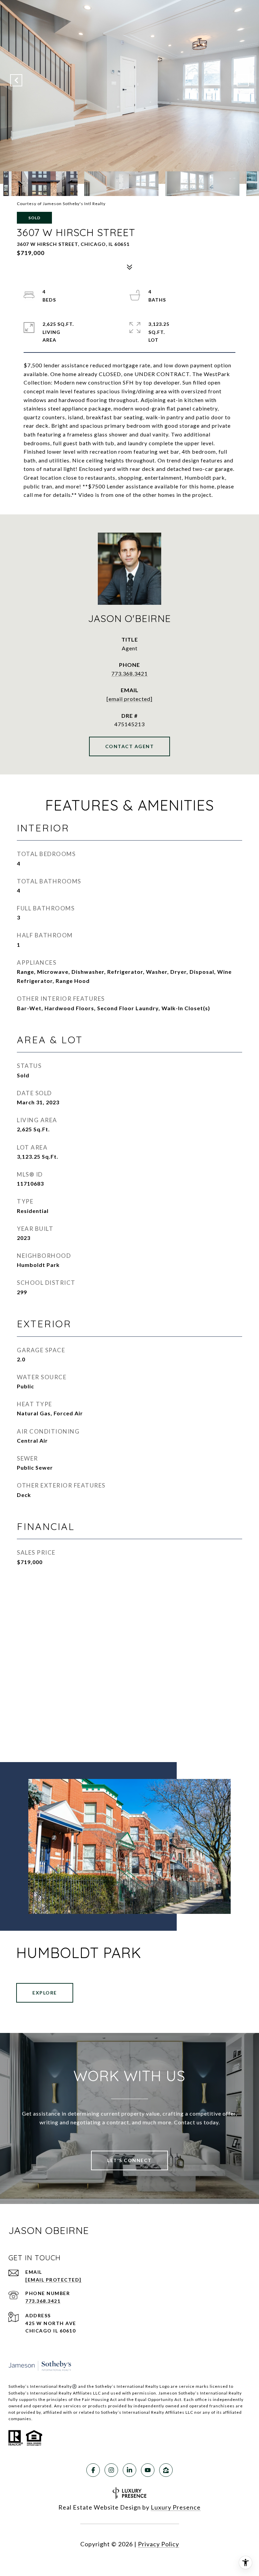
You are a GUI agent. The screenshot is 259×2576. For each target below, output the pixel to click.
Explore (45, 1993)
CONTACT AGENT (130, 746)
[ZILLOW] (166, 2470)
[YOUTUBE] (148, 2470)
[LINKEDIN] (129, 2470)
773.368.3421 (129, 673)
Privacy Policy (159, 2544)
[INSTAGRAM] (111, 2470)
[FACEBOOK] (93, 2470)
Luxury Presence (176, 2507)
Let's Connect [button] (129, 2160)
